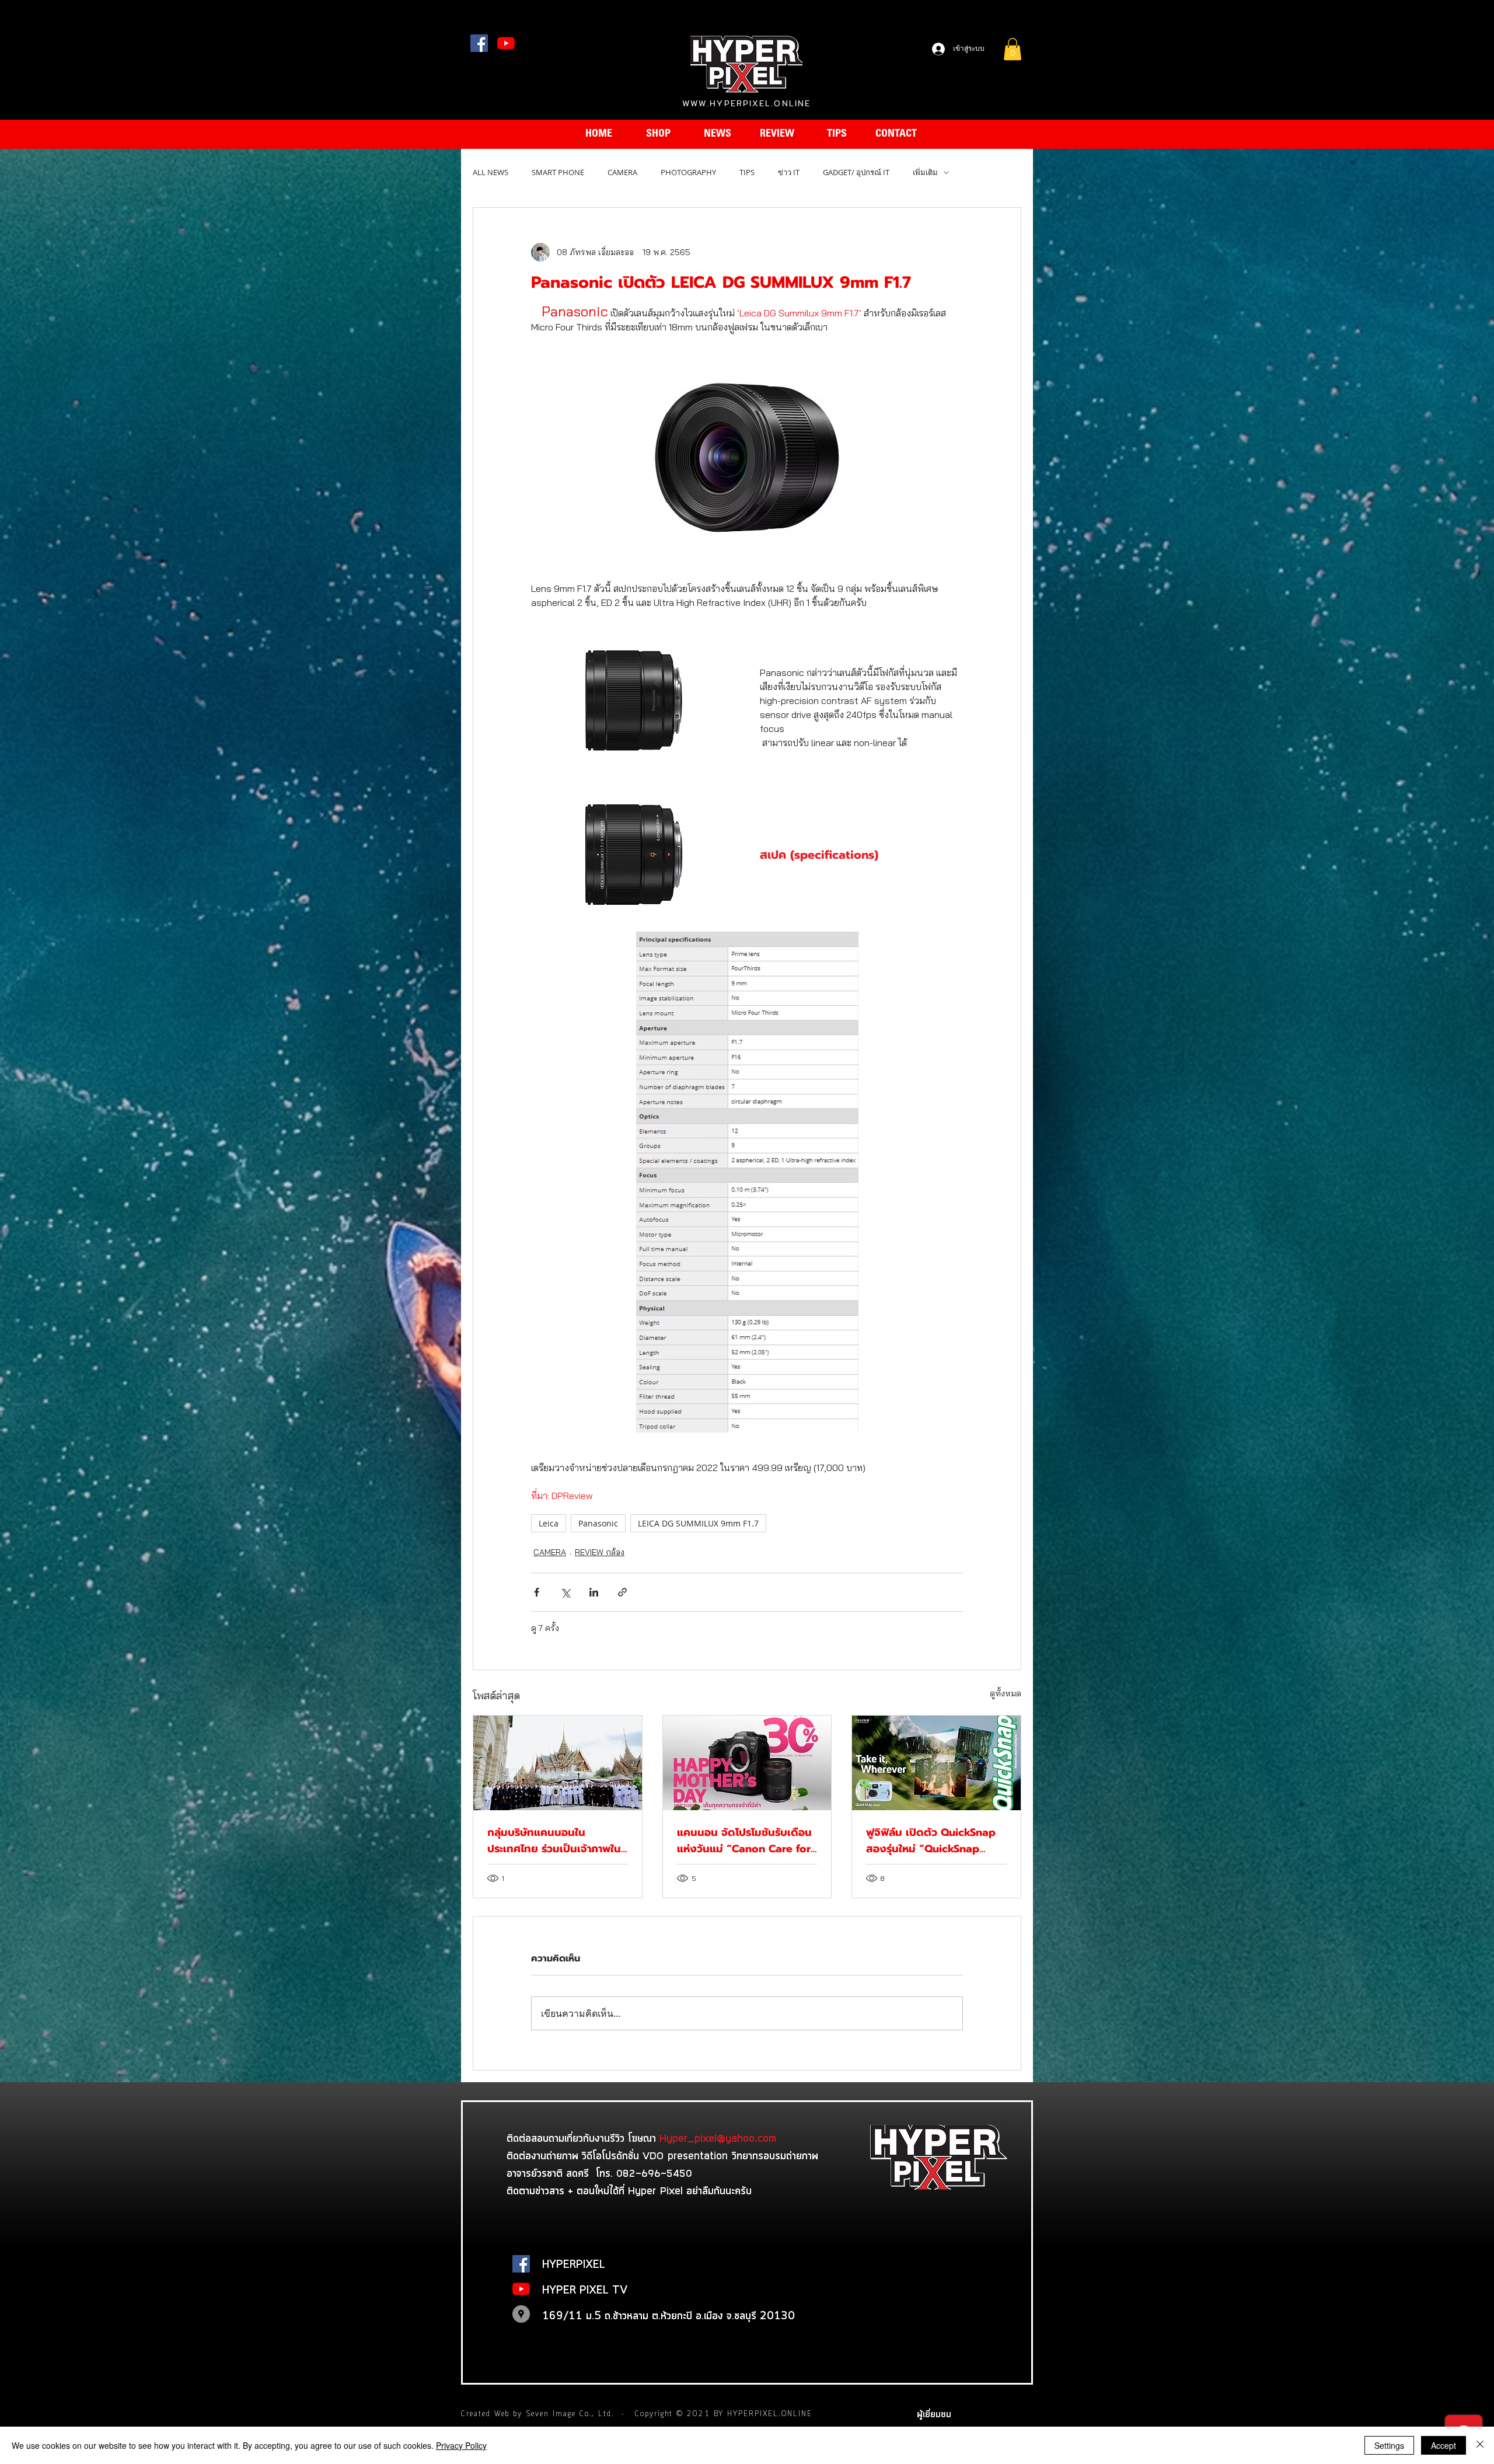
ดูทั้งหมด (1006, 1693)
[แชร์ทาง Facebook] (537, 1592)
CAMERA (622, 172)
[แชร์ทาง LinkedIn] (594, 1592)
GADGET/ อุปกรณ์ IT (856, 172)
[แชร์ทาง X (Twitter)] (565, 1592)
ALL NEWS (491, 172)
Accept (1444, 2445)
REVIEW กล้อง (600, 1552)
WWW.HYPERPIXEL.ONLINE (746, 103)
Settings (1389, 2445)
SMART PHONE (558, 172)
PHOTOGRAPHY (688, 172)
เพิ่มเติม (925, 172)
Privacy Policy (461, 2445)
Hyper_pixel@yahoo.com (718, 2138)
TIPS (747, 172)
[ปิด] (1480, 2445)
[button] (1013, 49)
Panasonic (598, 1523)
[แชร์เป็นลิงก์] (622, 1592)
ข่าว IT (789, 172)
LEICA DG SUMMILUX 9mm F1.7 (698, 1523)
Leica (549, 1523)
